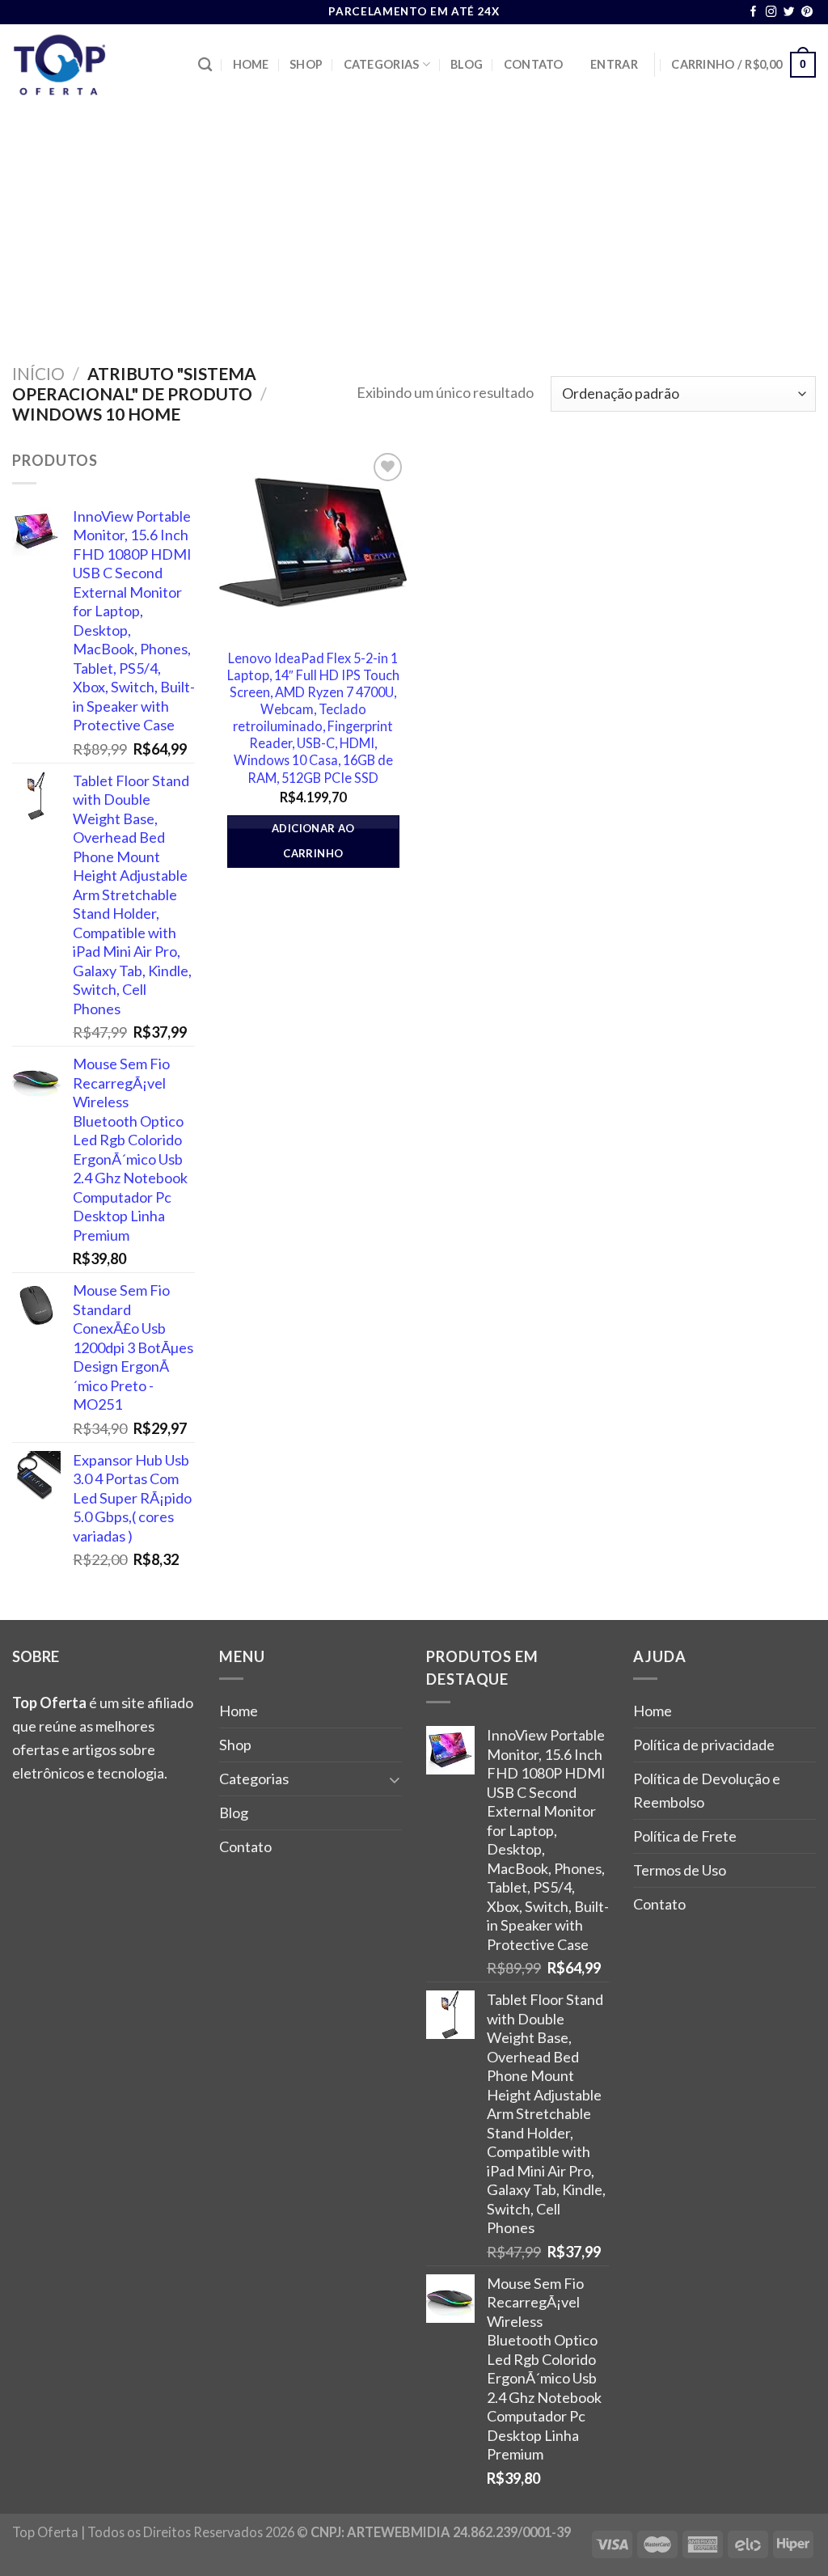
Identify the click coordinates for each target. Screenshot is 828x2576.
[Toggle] (395, 1779)
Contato (534, 64)
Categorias (382, 64)
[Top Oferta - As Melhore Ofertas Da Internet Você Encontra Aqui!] (93, 65)
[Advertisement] (414, 226)
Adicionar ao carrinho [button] (313, 841)
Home (251, 64)
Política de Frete (685, 1836)
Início (38, 373)
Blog (467, 64)
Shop (306, 64)
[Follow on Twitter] (789, 13)
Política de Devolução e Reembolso (707, 1790)
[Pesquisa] (205, 65)
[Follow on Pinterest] (807, 13)
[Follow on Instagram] (771, 13)
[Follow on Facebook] (754, 13)
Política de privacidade (704, 1745)
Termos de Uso (680, 1870)
